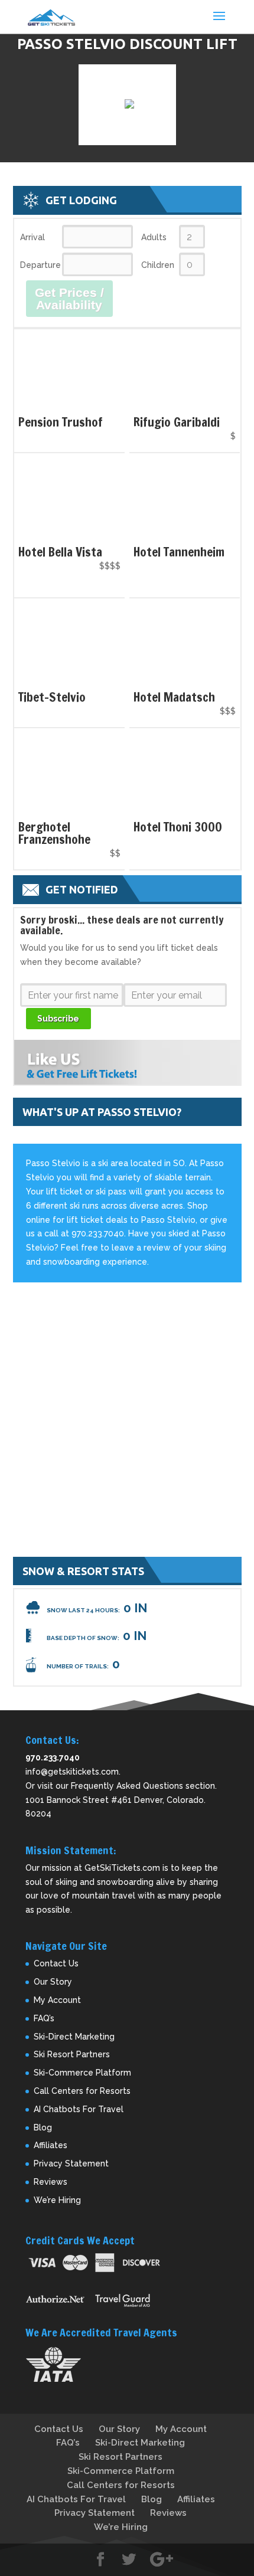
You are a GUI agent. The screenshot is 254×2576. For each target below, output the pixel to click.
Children (158, 265)
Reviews (51, 2182)
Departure (40, 265)
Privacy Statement (71, 2163)
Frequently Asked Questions (127, 1786)
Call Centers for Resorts (82, 2091)
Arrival (32, 237)
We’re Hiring (57, 2200)
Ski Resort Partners (72, 2054)
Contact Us (56, 1963)
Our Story (53, 1982)
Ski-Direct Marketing (74, 2037)
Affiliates (51, 2145)
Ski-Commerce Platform (82, 2073)
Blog (43, 2127)
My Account (57, 2000)
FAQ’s (44, 2018)
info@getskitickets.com (72, 1772)
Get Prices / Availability (69, 299)
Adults (154, 237)
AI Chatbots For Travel (79, 2109)
